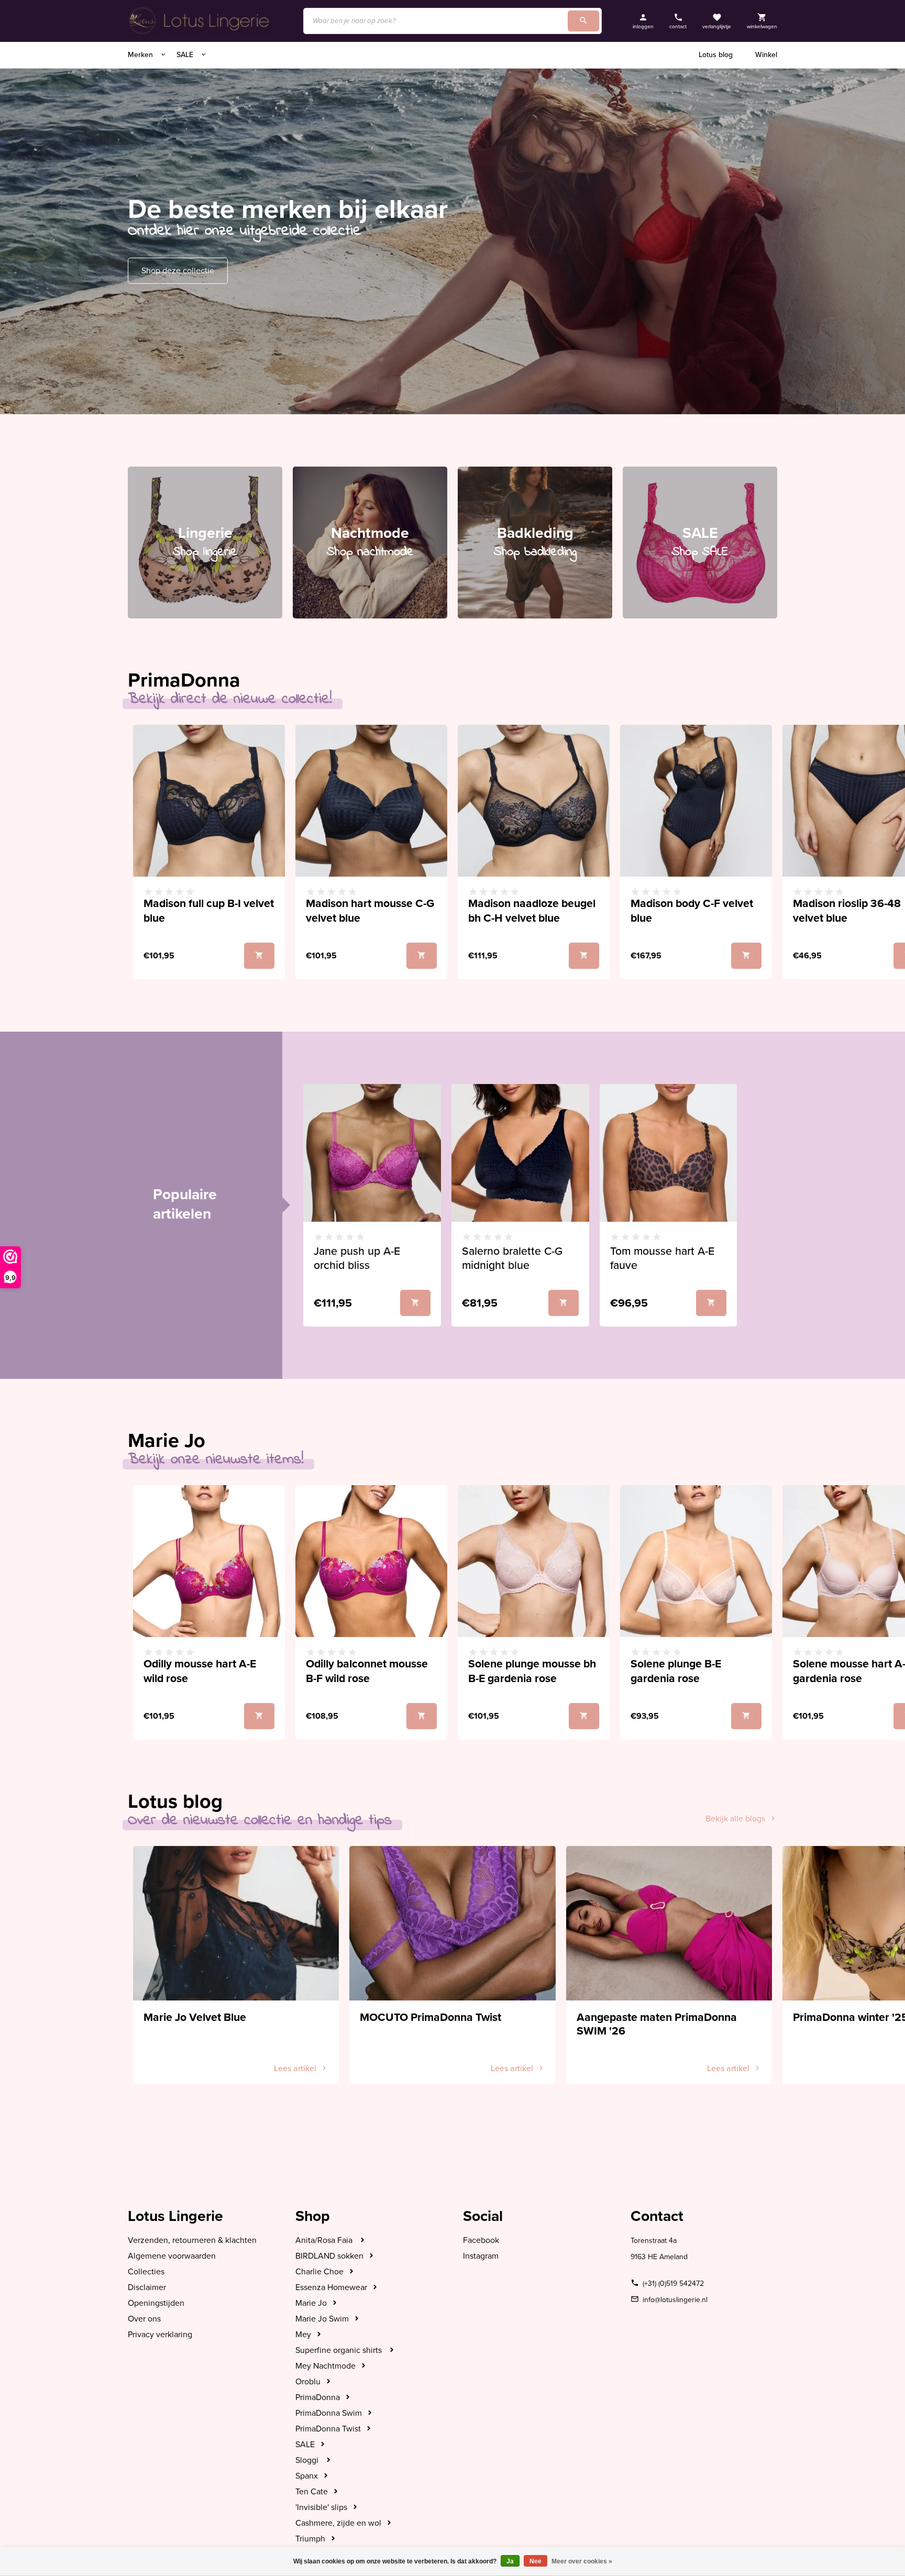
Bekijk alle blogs (735, 1819)
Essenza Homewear (331, 2287)
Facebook (481, 2240)
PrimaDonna (318, 2397)
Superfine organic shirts (340, 2350)
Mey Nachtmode (325, 2366)
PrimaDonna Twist (328, 2429)
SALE (186, 55)
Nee (536, 2561)
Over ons (144, 2319)
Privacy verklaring (160, 2335)
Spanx (307, 2476)
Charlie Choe (319, 2272)
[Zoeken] (583, 21)
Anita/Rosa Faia (325, 2240)
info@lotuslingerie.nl (675, 2300)
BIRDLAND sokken (329, 2256)
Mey (303, 2335)
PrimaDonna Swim (329, 2413)
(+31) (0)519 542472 (673, 2284)
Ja (510, 2561)
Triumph (310, 2539)
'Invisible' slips (321, 2507)
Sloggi (308, 2460)
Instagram (481, 2256)
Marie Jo (311, 2303)
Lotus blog (716, 55)
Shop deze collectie (178, 271)
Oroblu (308, 2382)
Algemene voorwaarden (172, 2256)
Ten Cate (312, 2492)
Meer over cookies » (582, 2561)
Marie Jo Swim (322, 2319)
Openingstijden (156, 2303)
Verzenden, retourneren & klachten (192, 2240)
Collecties (146, 2272)
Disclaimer (147, 2287)
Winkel (766, 55)
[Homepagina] (201, 21)
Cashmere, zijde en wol (338, 2523)
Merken (141, 55)
